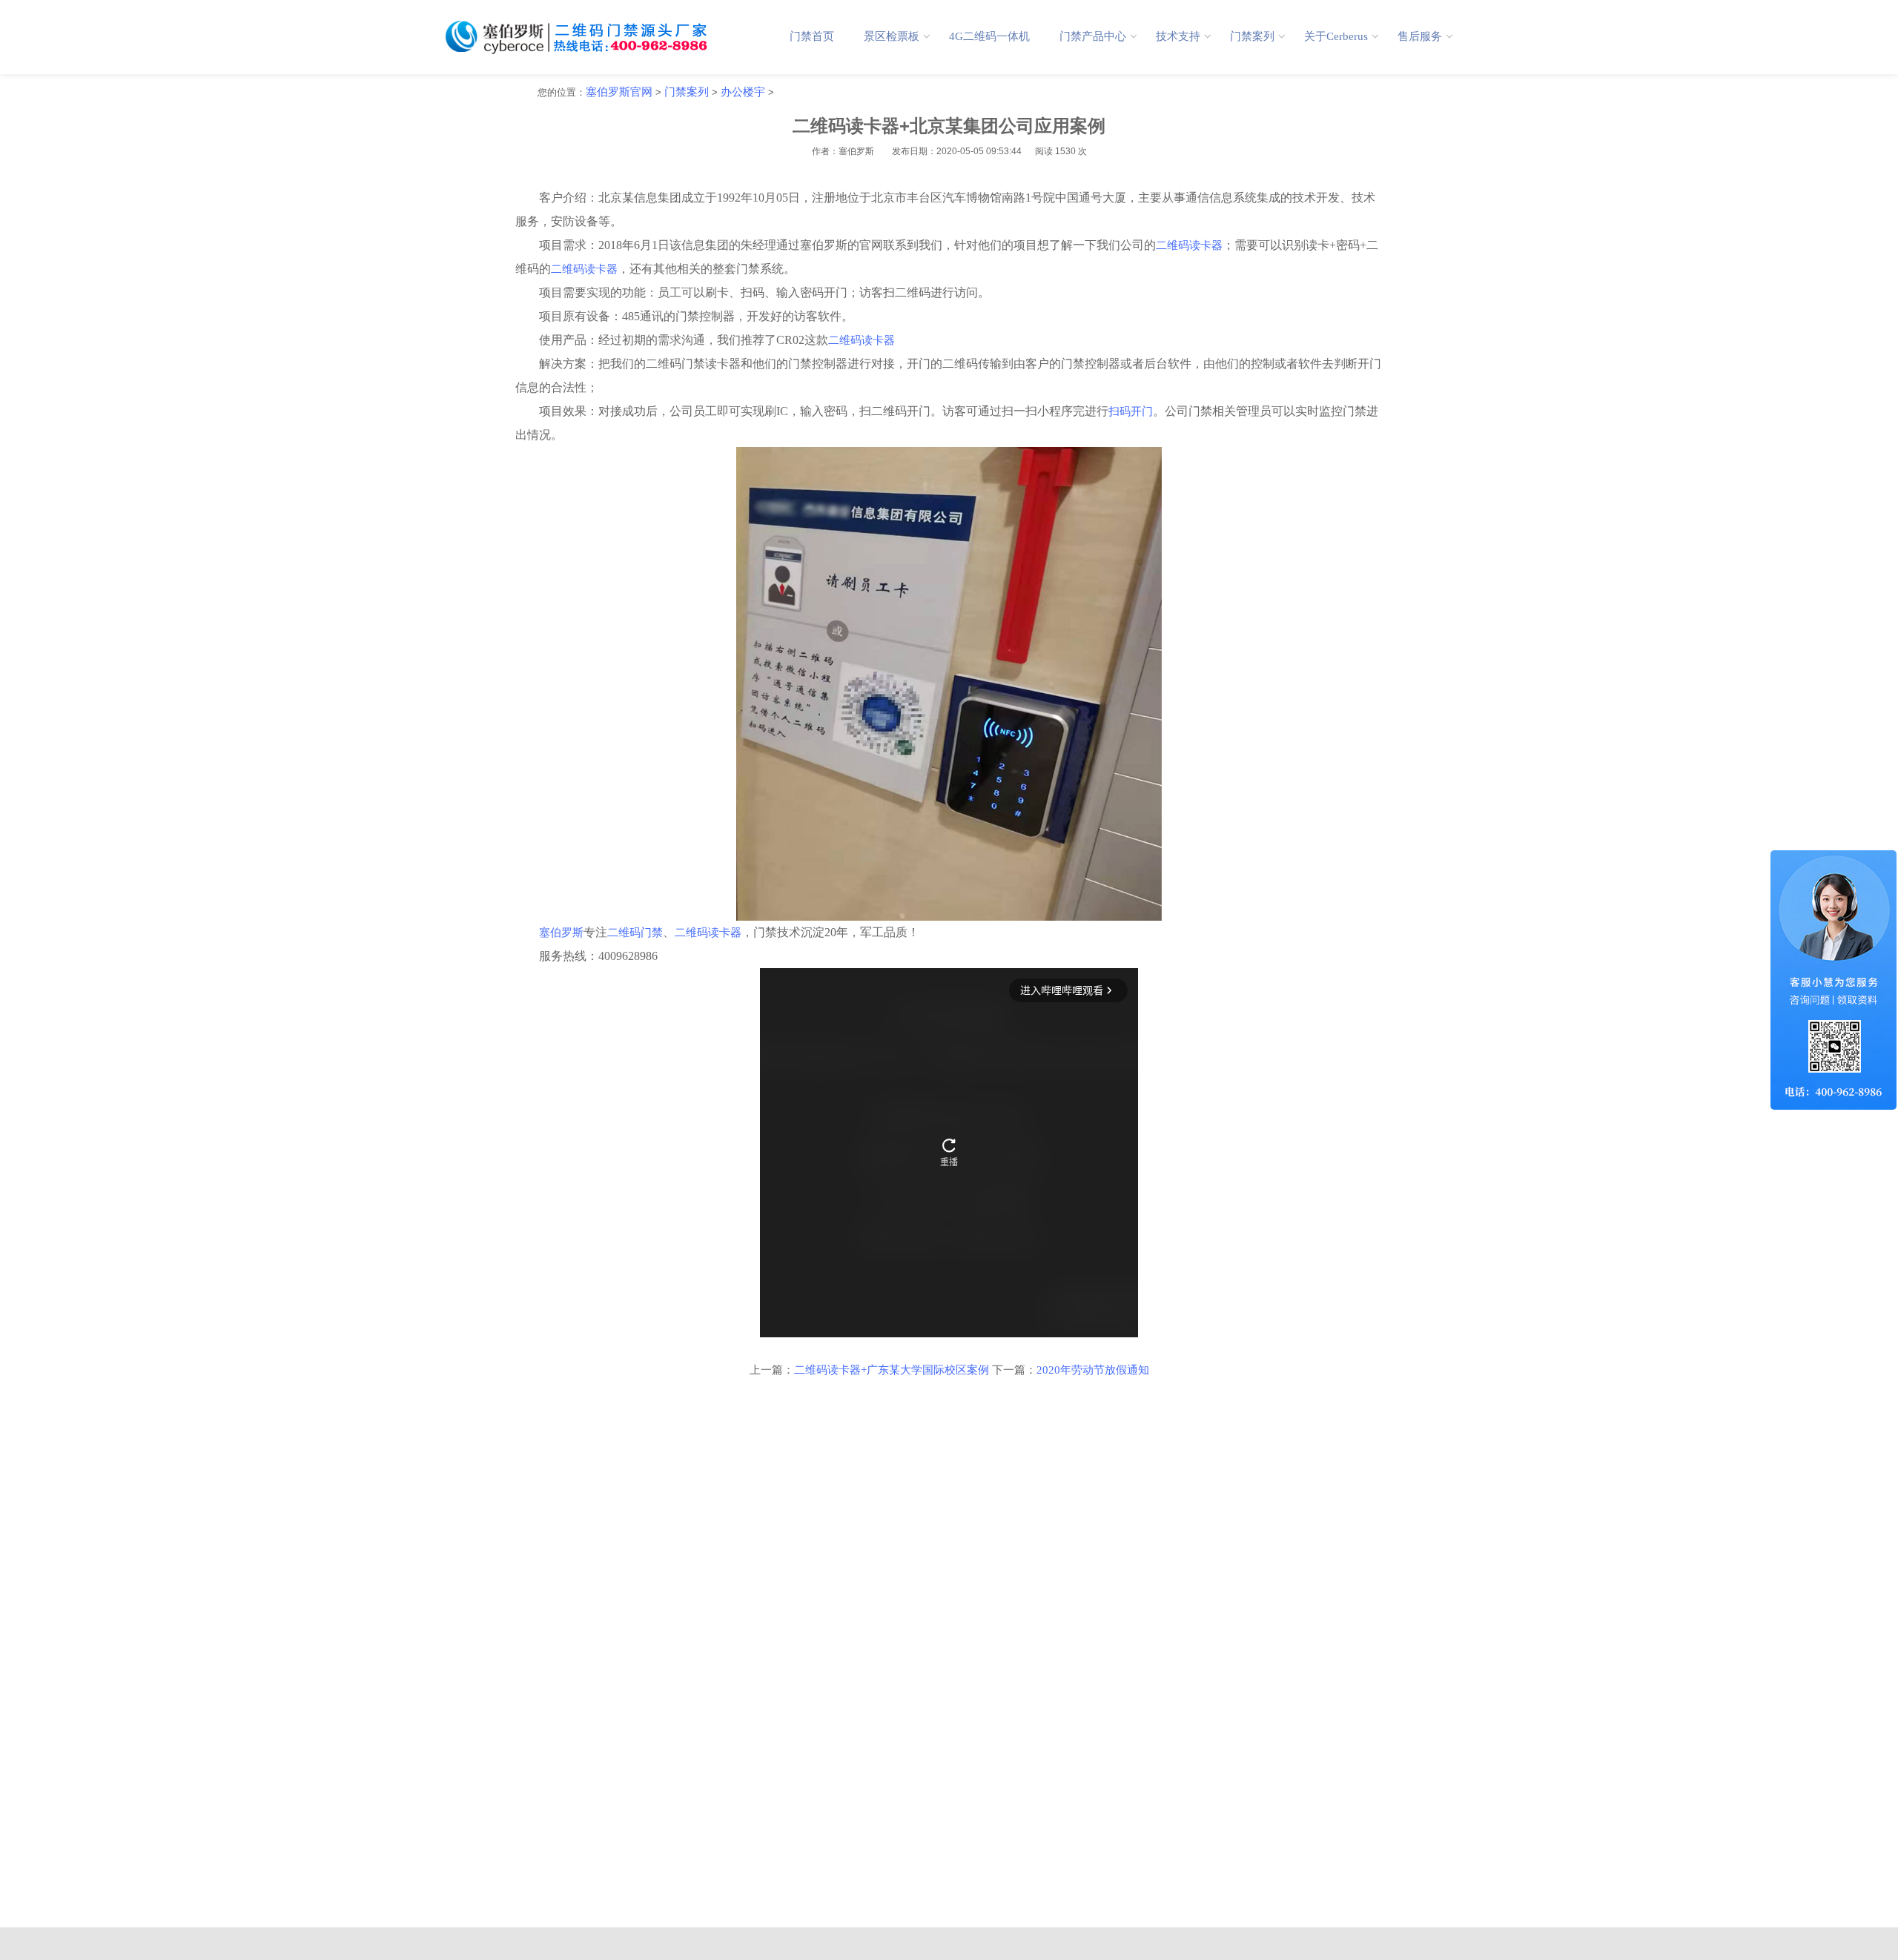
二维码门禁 (635, 933)
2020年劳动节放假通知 (1093, 1370)
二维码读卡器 (1189, 245)
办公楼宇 (743, 92)
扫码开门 (1131, 411)
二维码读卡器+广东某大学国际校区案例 (892, 1370)
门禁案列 (687, 92)
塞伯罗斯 (561, 933)
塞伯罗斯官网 (619, 92)
